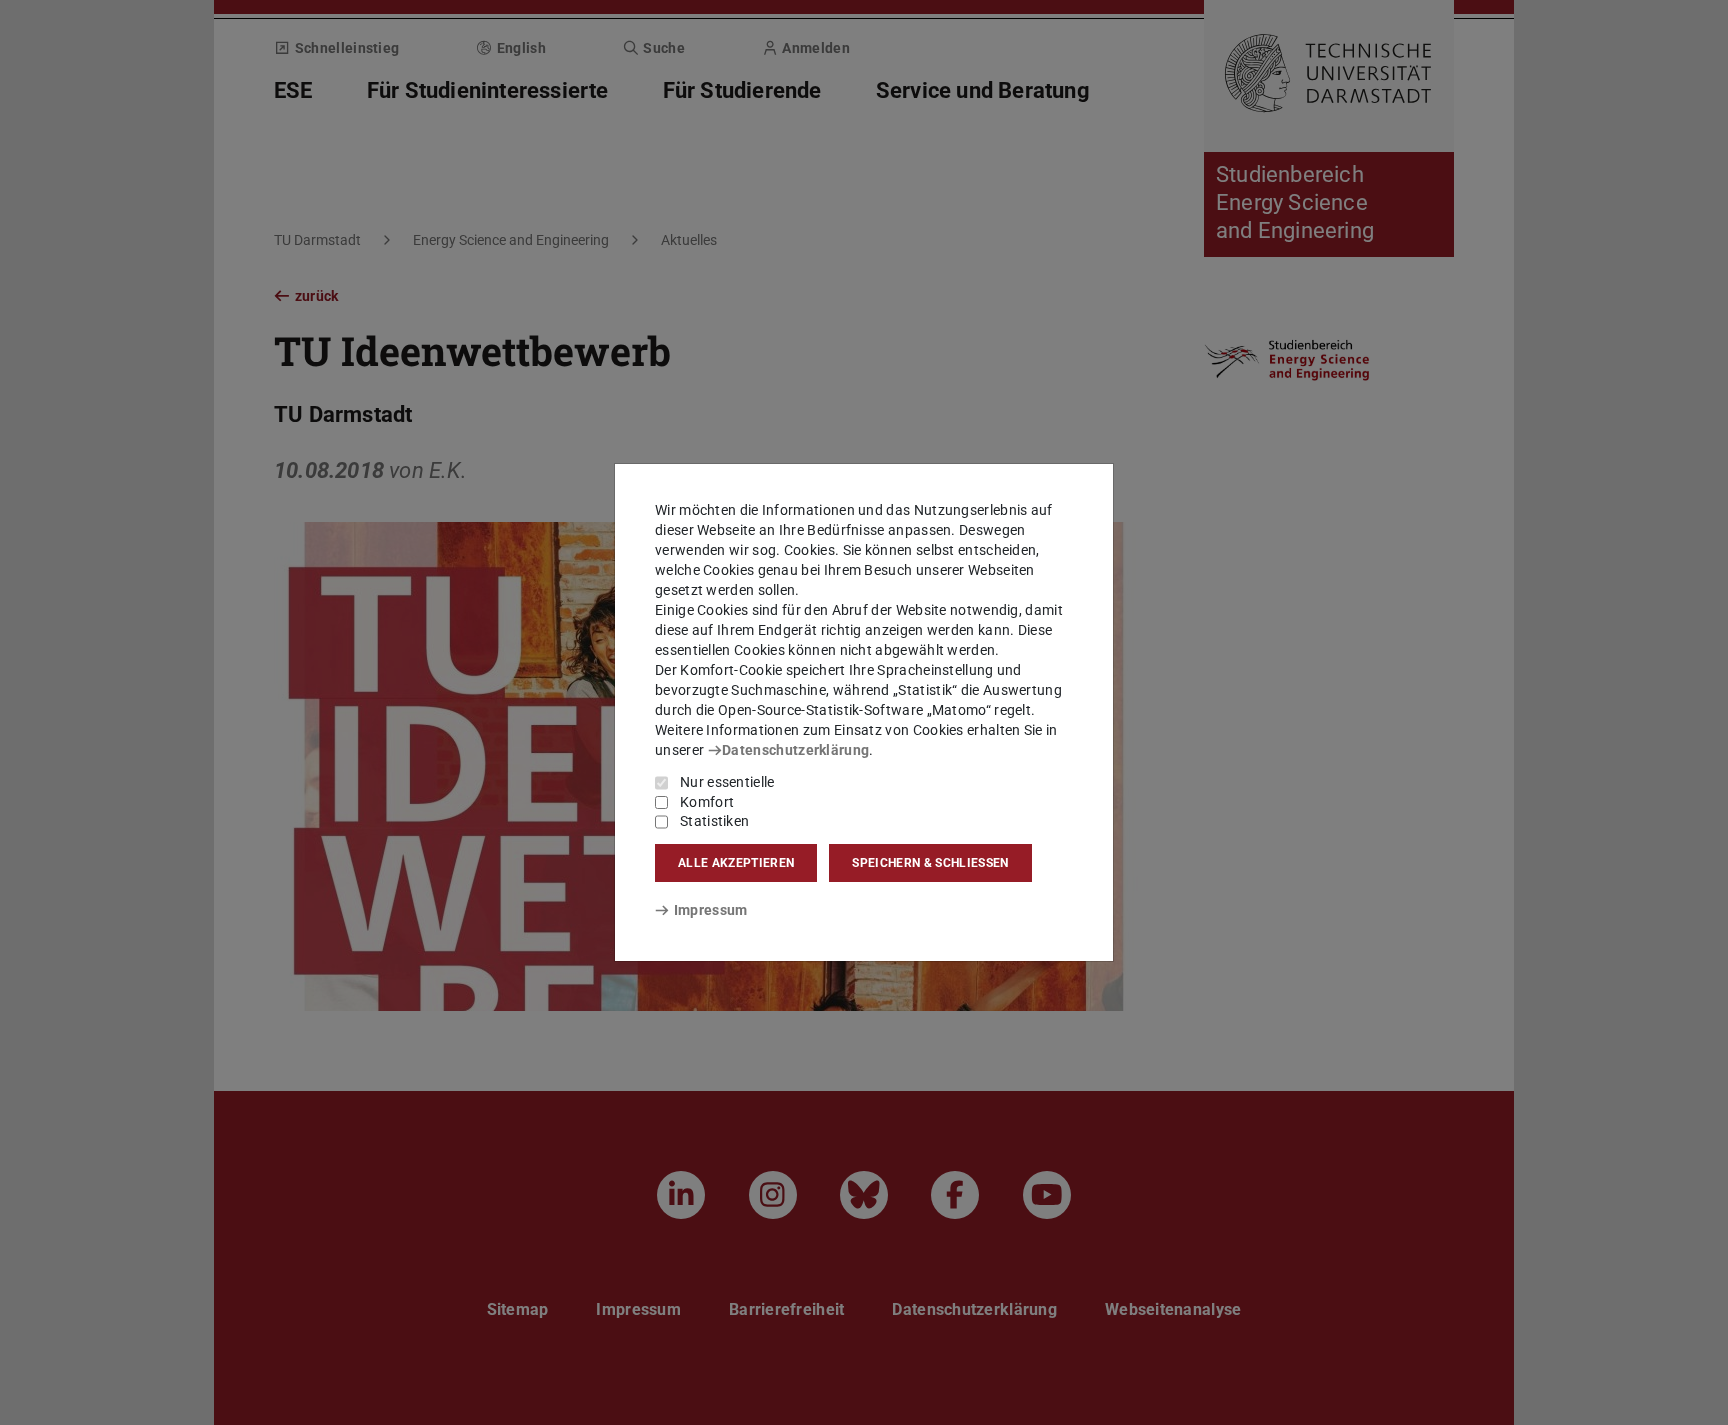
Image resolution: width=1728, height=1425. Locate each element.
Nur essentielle (727, 782)
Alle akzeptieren (736, 863)
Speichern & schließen (930, 863)
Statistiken (714, 821)
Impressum (710, 910)
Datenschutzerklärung (795, 750)
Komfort (707, 802)
